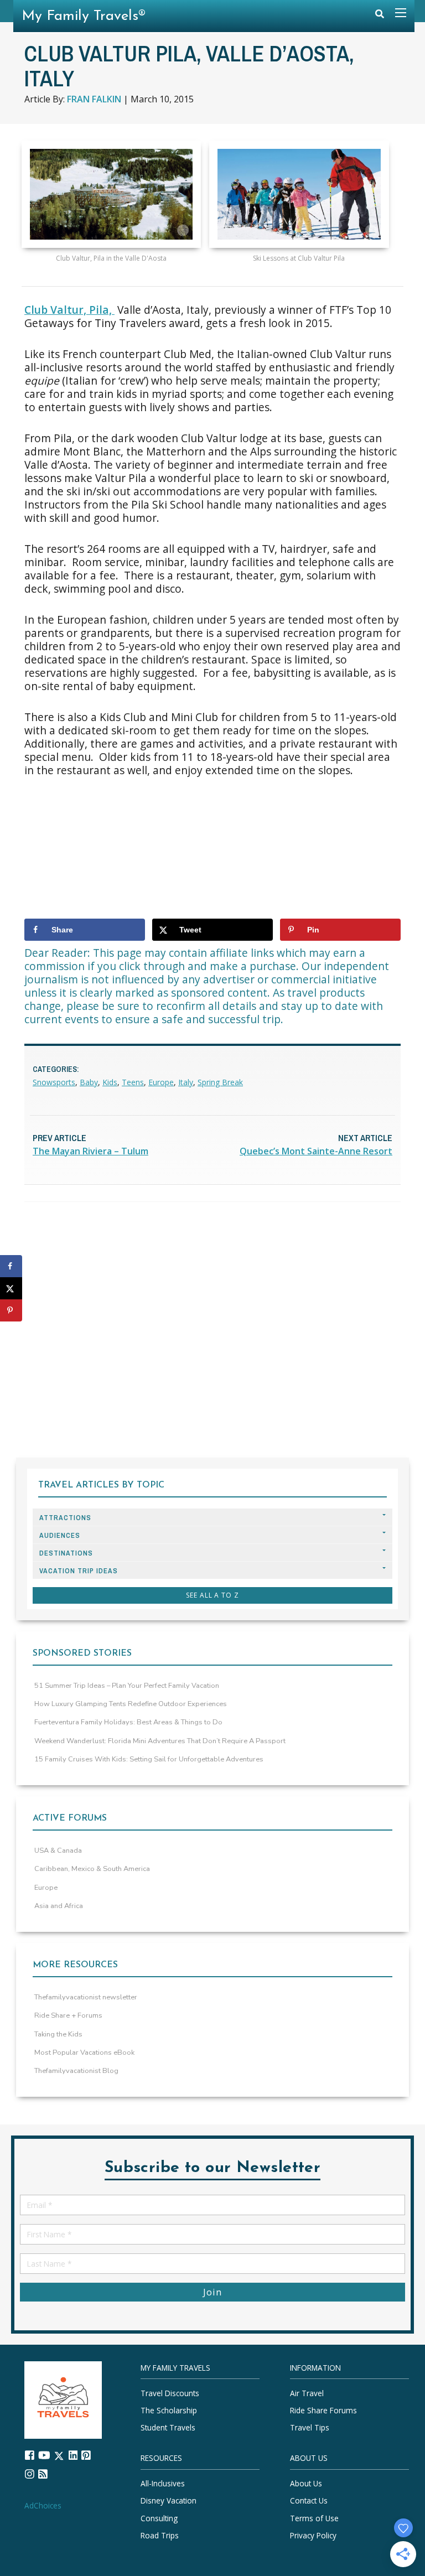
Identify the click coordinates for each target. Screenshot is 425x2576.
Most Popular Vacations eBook (84, 2052)
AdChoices (43, 2505)
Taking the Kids (58, 2034)
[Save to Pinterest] (11, 1310)
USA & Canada (58, 1851)
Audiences (60, 1535)
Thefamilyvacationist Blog (76, 2071)
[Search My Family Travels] (380, 16)
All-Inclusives (163, 2484)
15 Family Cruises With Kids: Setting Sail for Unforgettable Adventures (149, 1759)
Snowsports (54, 1082)
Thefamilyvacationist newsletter (86, 1997)
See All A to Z (212, 1595)
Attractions (65, 1518)
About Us (306, 2484)
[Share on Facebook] (11, 1266)
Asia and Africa (59, 1906)
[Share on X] (11, 1288)
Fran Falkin (94, 99)
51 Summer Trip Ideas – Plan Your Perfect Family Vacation (127, 1686)
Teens (133, 1082)
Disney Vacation (169, 2501)
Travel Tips (310, 2428)
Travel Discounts (170, 2393)
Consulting (159, 2518)
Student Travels (168, 2428)
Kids (110, 1082)
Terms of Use (314, 2518)
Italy (186, 1082)
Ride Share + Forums (68, 2015)
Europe (161, 1082)
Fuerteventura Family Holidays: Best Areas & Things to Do (128, 1722)
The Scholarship (169, 2411)
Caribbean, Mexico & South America (92, 1869)
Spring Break (220, 1082)
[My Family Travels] (63, 2399)
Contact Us (309, 2501)
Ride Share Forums (323, 2411)
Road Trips (160, 2535)
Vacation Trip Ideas (79, 1571)
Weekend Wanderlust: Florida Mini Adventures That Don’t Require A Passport (160, 1741)
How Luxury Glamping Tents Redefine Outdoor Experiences (131, 1704)
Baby (89, 1082)
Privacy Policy (313, 2535)
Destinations (66, 1553)
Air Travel (307, 2393)
